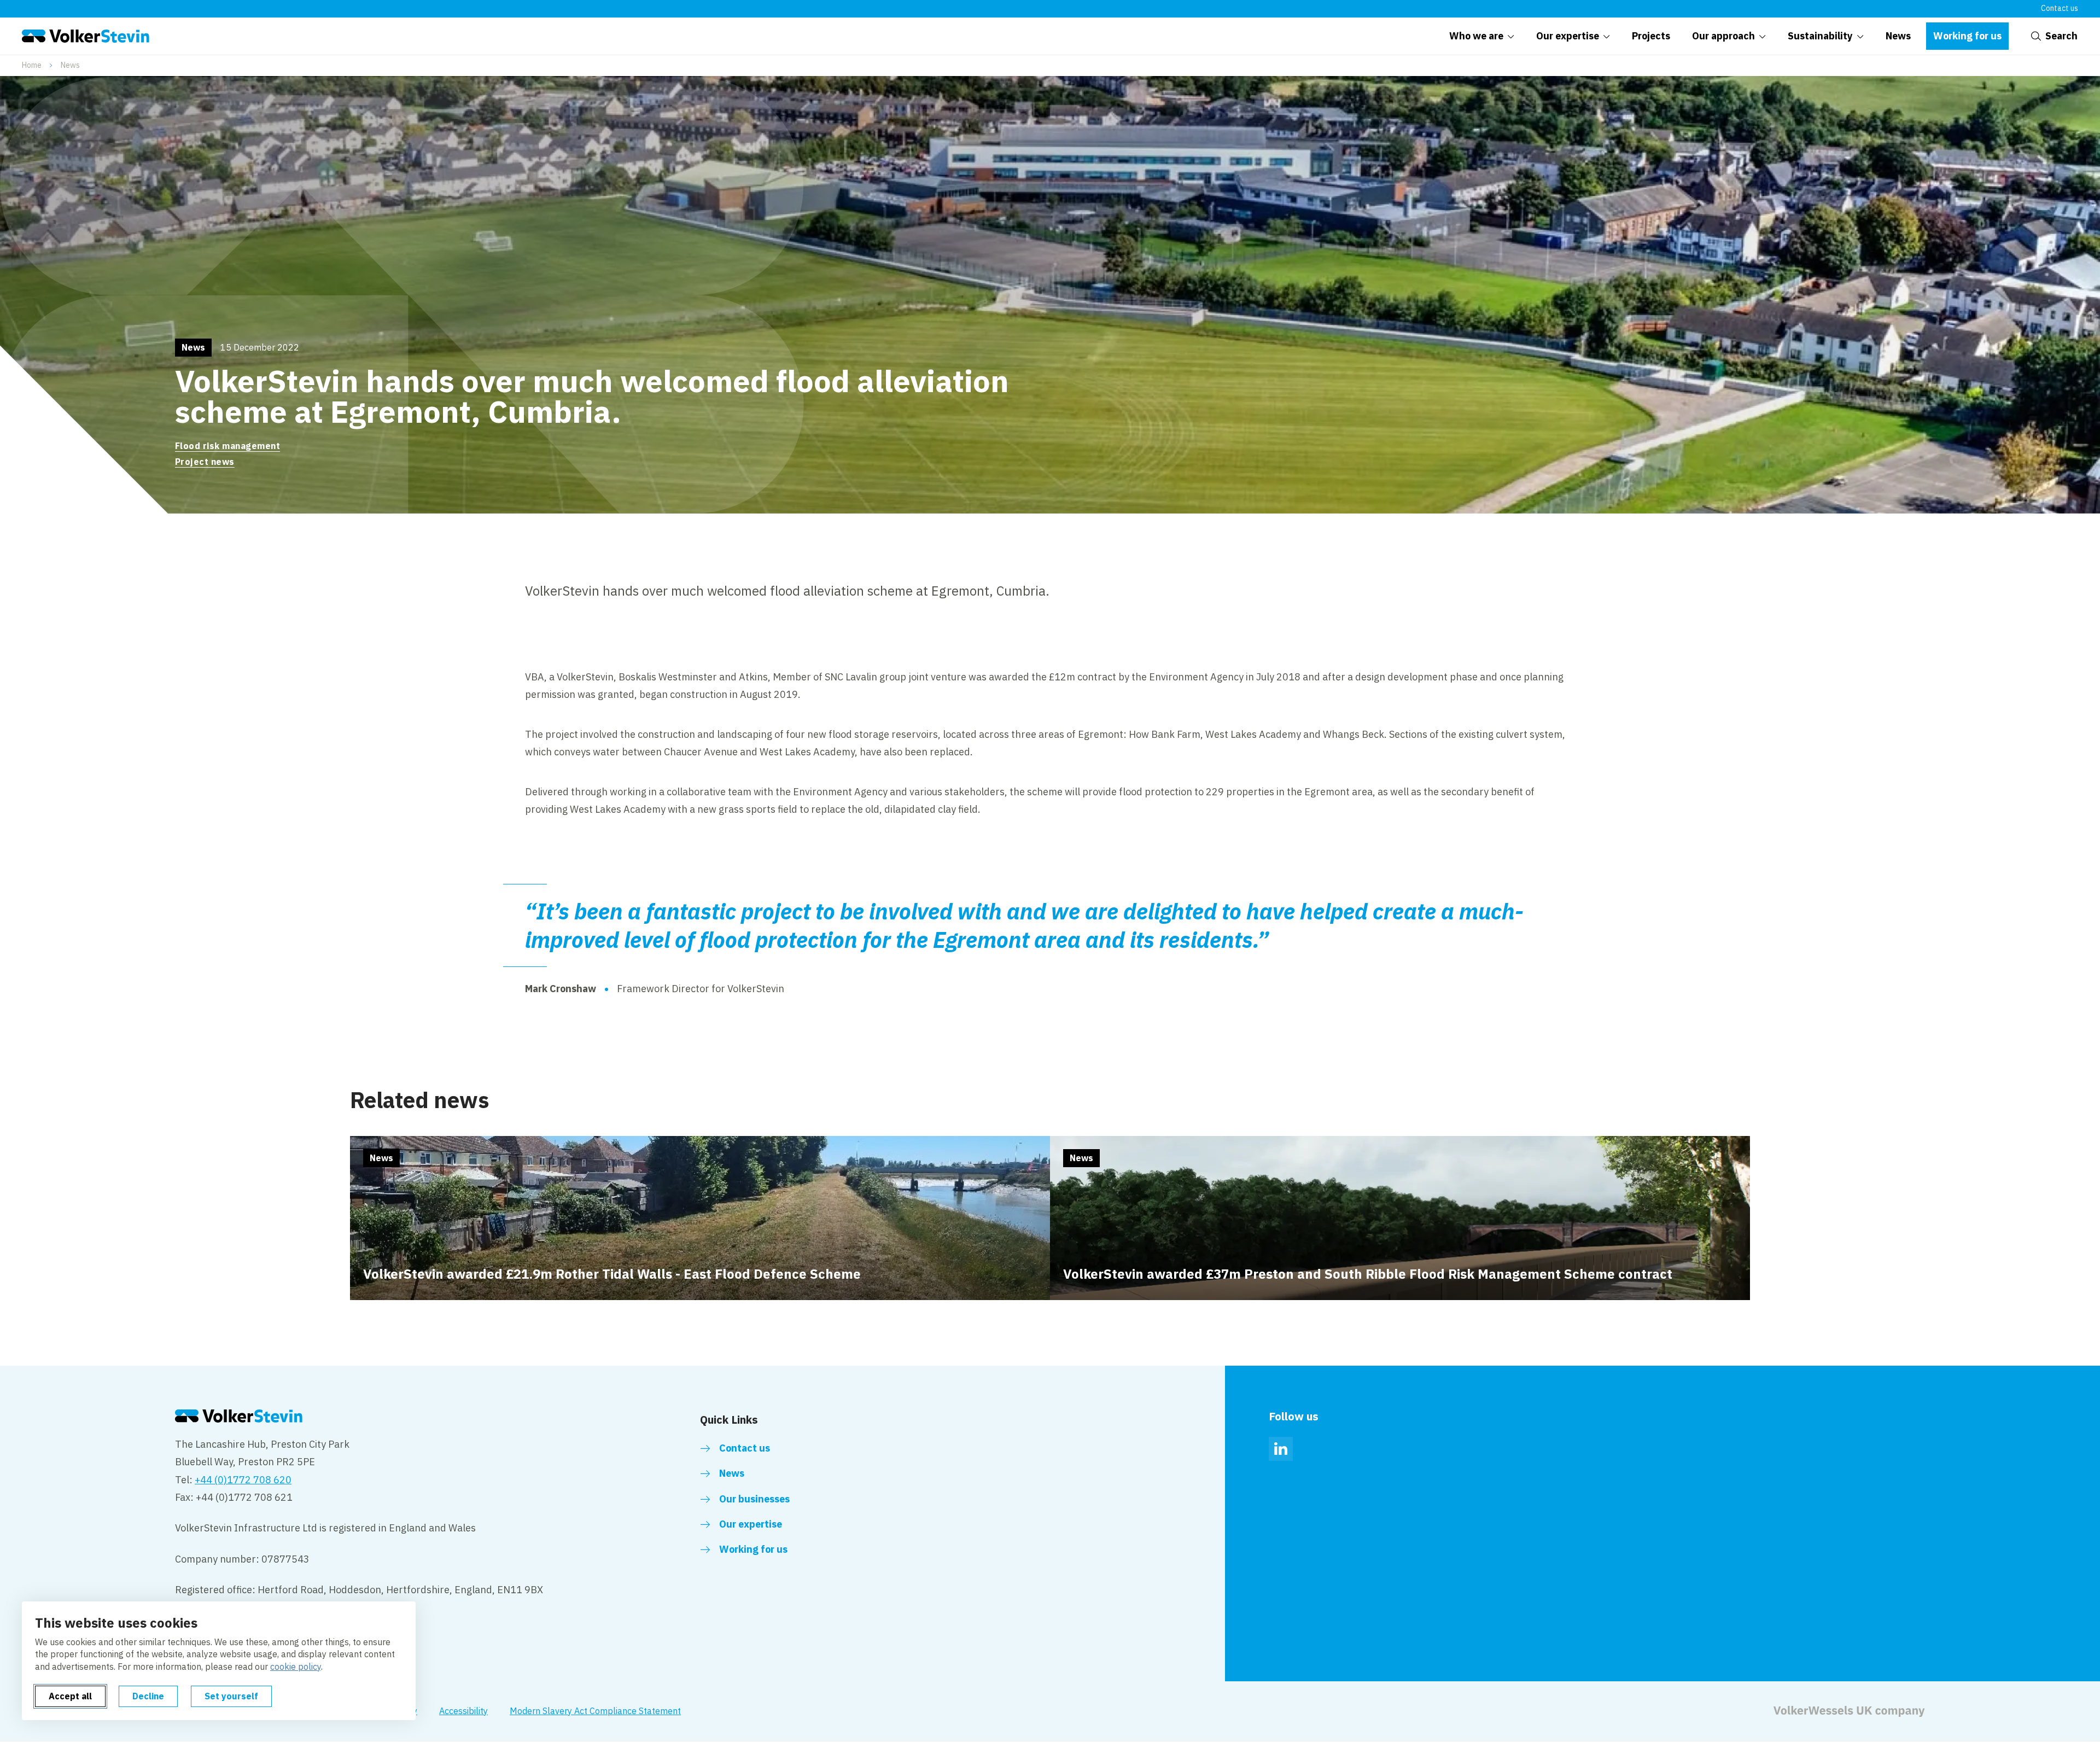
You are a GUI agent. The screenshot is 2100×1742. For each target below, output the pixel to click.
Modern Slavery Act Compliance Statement (595, 1711)
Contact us (2060, 8)
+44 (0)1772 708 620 (243, 1480)
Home (32, 65)
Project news (205, 462)
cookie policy (296, 1667)
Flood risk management (227, 446)
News (70, 65)
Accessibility (463, 1711)
